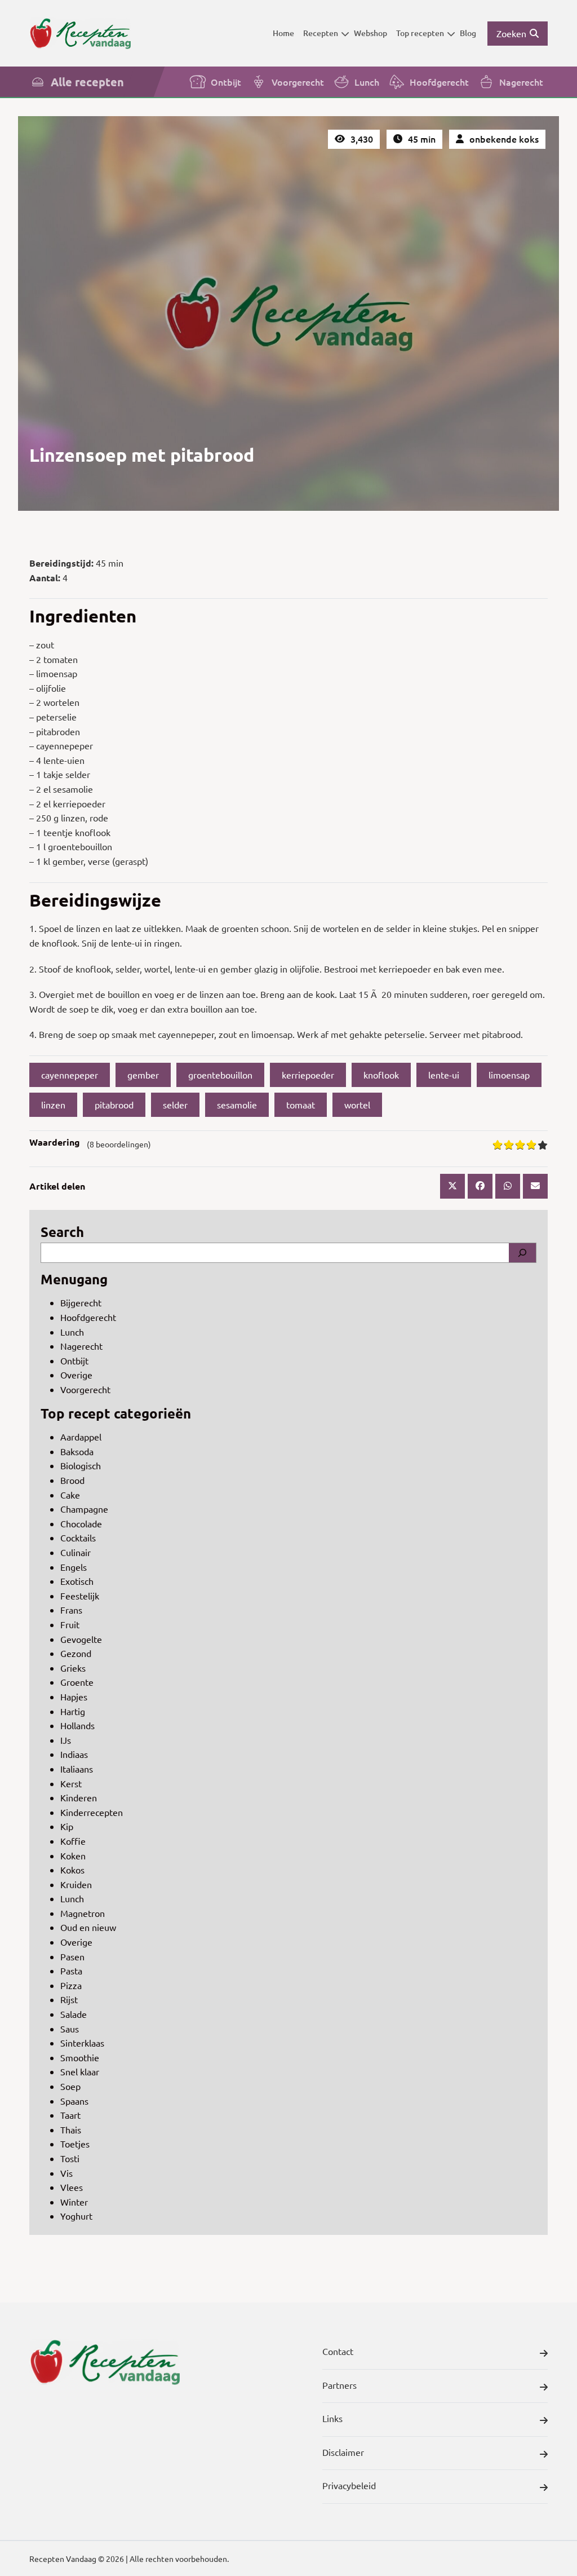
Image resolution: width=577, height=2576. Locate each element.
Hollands (77, 1725)
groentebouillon (220, 1075)
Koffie (73, 1841)
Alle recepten (87, 82)
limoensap (509, 1075)
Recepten (321, 33)
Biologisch (81, 1465)
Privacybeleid (349, 2485)
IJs (66, 1740)
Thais (71, 2129)
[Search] (522, 1253)
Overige (76, 1375)
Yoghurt (76, 2216)
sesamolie (237, 1104)
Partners (339, 2385)
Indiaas (74, 1754)
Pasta (71, 1970)
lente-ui (444, 1075)
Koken (73, 1855)
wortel (357, 1104)
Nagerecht (521, 82)
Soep (70, 2086)
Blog (468, 33)
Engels (74, 1567)
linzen (53, 1104)
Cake (70, 1495)
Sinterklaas (82, 2043)
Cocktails (78, 1537)
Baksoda (77, 1451)
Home (283, 33)
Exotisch (77, 1581)
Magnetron (83, 1913)
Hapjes (74, 1696)
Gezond (76, 1653)
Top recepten (420, 33)
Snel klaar (80, 2071)
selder (175, 1104)
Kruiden (76, 1884)
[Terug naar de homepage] (80, 33)
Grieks (73, 1668)
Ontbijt (226, 82)
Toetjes (75, 2144)
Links (332, 2418)
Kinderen (79, 1797)
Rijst (69, 1999)
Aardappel (81, 1437)
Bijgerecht (81, 1302)
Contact (338, 2351)
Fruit (70, 1624)
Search (62, 1232)
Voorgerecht (298, 82)
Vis (66, 2173)
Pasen (72, 1956)
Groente (77, 1682)
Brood (72, 1480)
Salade (74, 2014)
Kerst (71, 1783)
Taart (70, 2115)
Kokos (72, 1870)
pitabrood (114, 1104)
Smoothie (80, 2057)
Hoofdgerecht (439, 82)
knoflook (381, 1075)
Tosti (70, 2158)
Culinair (76, 1552)
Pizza (71, 1985)
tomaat (301, 1104)
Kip (67, 1826)
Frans (71, 1610)
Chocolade (81, 1523)
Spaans (74, 2101)
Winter (74, 2202)
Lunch (367, 82)
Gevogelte (81, 1639)
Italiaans (77, 1769)
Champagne (84, 1509)
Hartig (73, 1711)
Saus (70, 2029)
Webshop (370, 33)
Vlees (72, 2187)
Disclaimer (343, 2452)
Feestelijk (80, 1596)
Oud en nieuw (88, 1927)
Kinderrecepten (92, 1812)
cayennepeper (70, 1075)
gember (143, 1075)
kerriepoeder (308, 1075)
